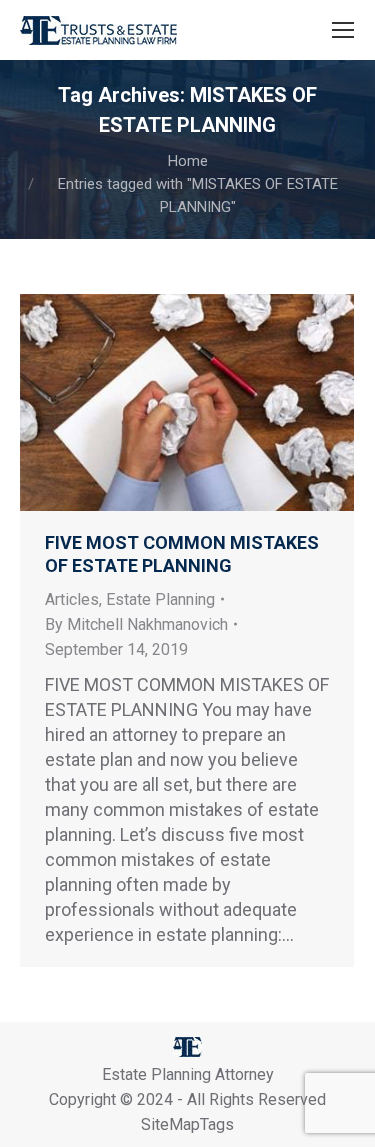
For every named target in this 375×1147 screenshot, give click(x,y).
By (136, 624)
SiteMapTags (187, 1124)
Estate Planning (160, 599)
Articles (72, 599)
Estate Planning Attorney (188, 1074)
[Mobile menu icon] (343, 30)
